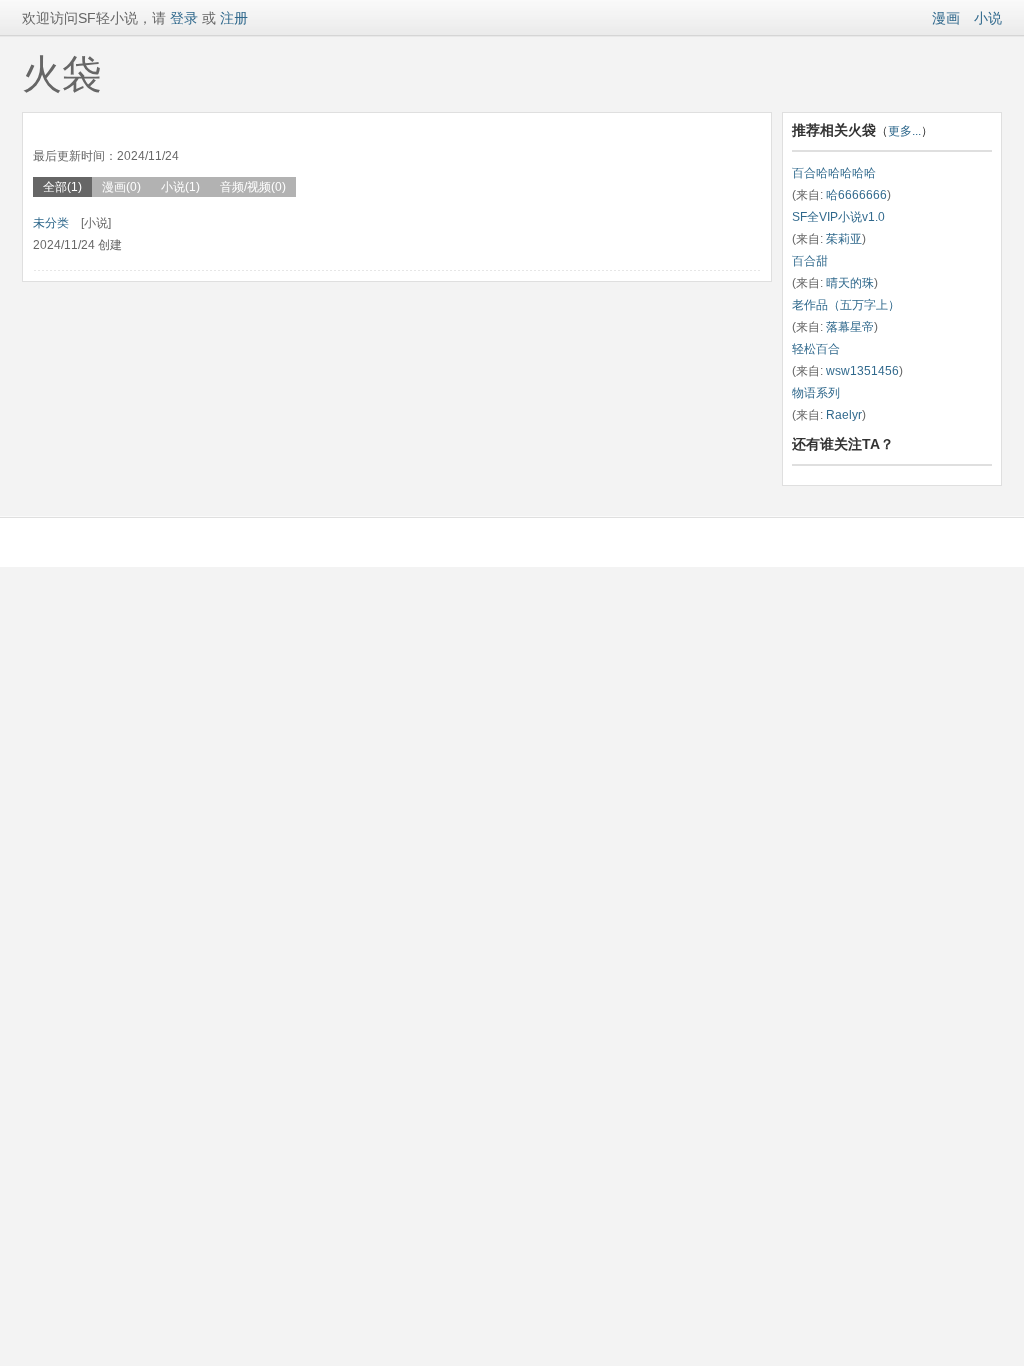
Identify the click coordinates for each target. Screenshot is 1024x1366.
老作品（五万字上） (846, 305)
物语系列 (816, 393)
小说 (988, 18)
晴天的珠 (850, 283)
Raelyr (844, 415)
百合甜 (810, 261)
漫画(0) (121, 187)
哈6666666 (856, 195)
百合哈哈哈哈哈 (834, 173)
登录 (182, 18)
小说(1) (180, 187)
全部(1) (62, 187)
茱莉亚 (844, 239)
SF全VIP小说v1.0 (838, 217)
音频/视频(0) (253, 187)
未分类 (51, 223)
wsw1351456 (862, 371)
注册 (234, 18)
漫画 (946, 18)
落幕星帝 (850, 327)
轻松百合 (816, 349)
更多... (904, 131)
